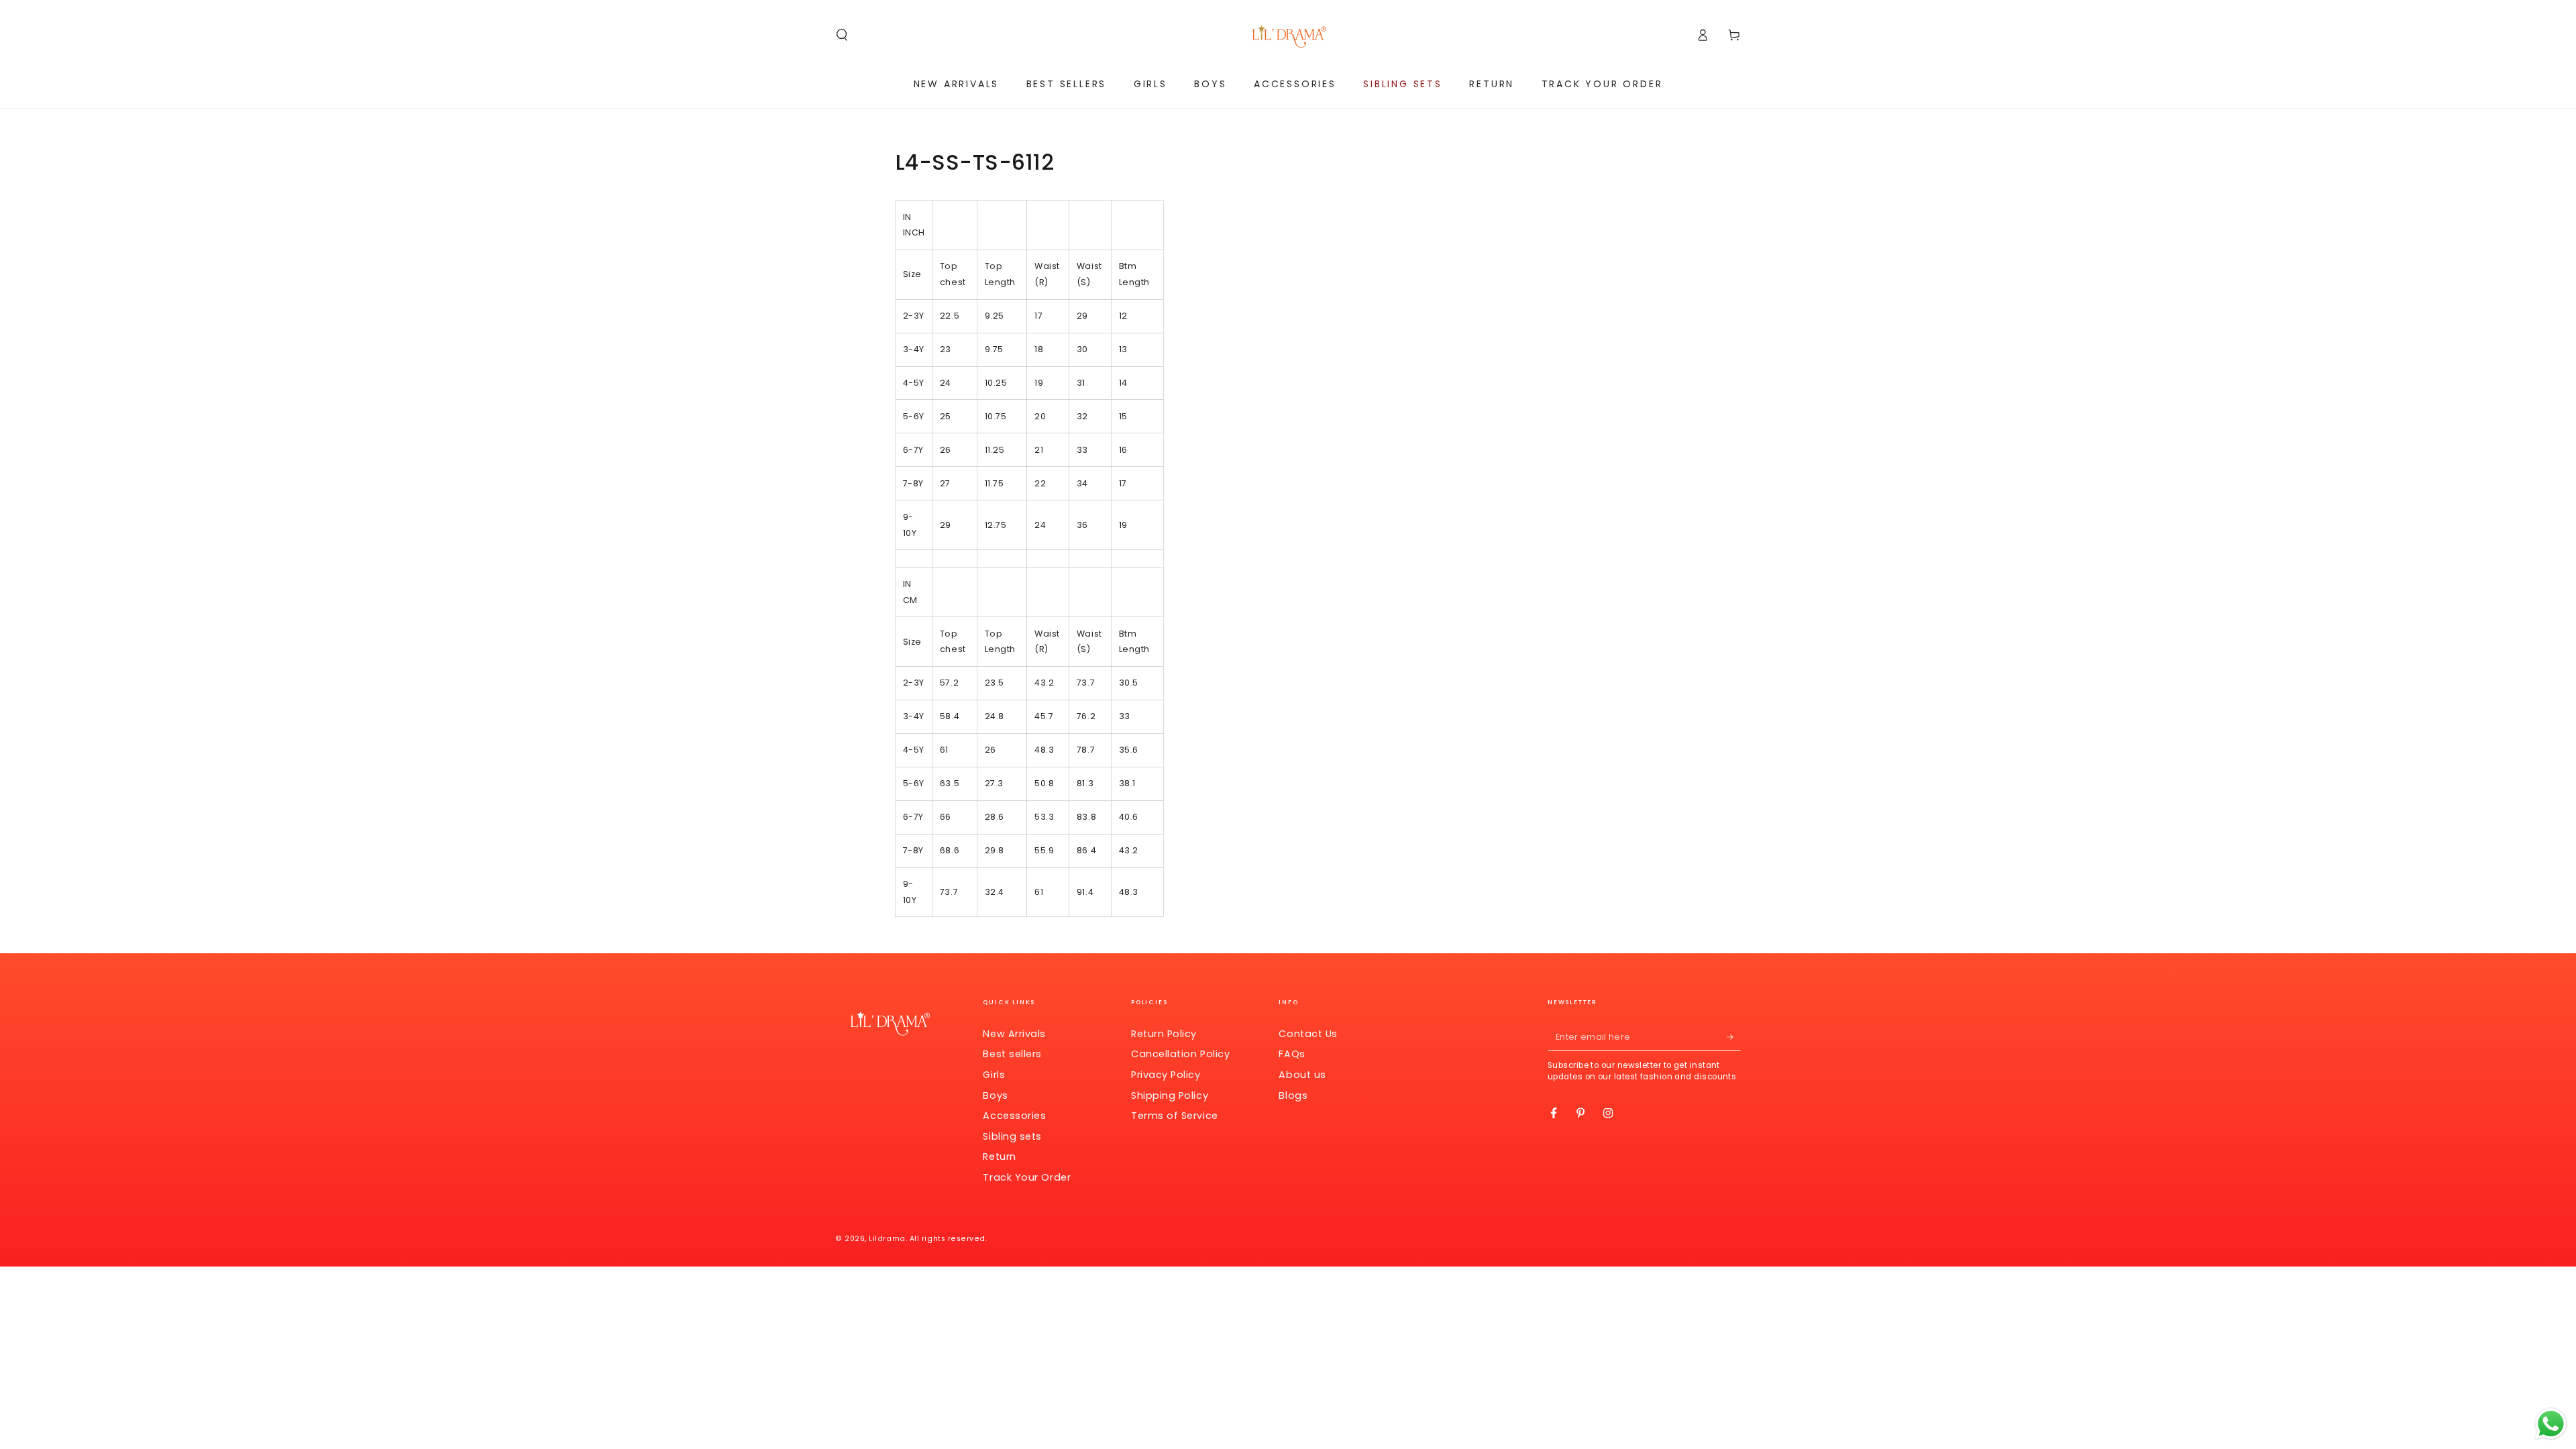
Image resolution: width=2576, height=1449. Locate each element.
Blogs (1293, 1095)
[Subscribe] (1734, 1037)
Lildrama (887, 1239)
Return (999, 1157)
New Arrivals (1014, 1034)
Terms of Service (1175, 1116)
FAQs (1292, 1054)
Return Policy (1164, 1034)
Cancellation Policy (1180, 1054)
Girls (994, 1075)
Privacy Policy (1166, 1075)
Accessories (1014, 1116)
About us (1302, 1075)
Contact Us (1308, 1034)
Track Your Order (1027, 1177)
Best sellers (1012, 1054)
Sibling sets (1012, 1136)
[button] (842, 35)
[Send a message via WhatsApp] (2551, 1424)
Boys (995, 1095)
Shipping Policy (1170, 1095)
